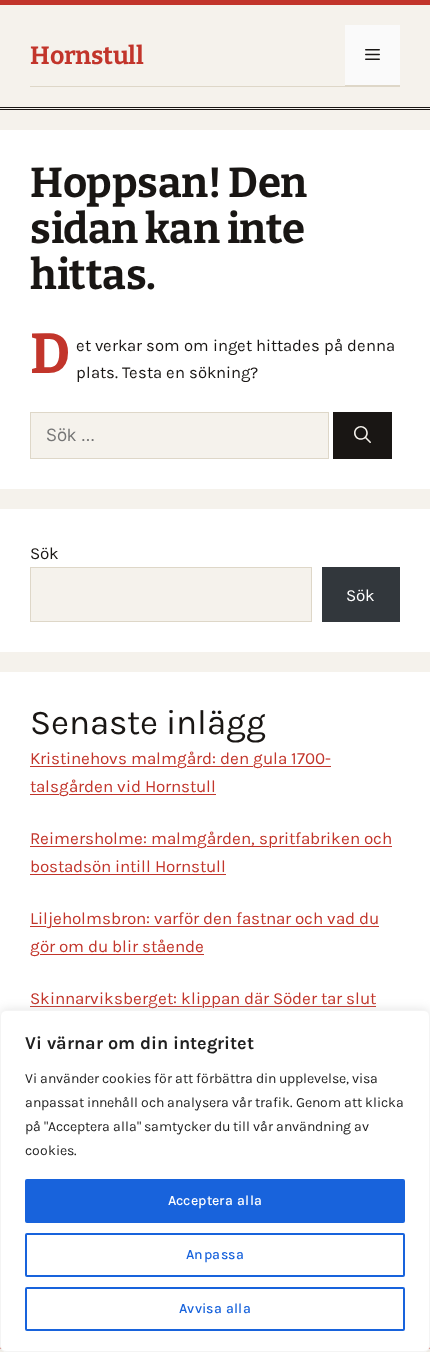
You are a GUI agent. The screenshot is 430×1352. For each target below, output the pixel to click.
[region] (215, 1181)
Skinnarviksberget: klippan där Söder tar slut (203, 998)
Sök (44, 553)
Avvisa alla (215, 1308)
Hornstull (87, 56)
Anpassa (215, 1254)
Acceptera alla (215, 1200)
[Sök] (362, 436)
